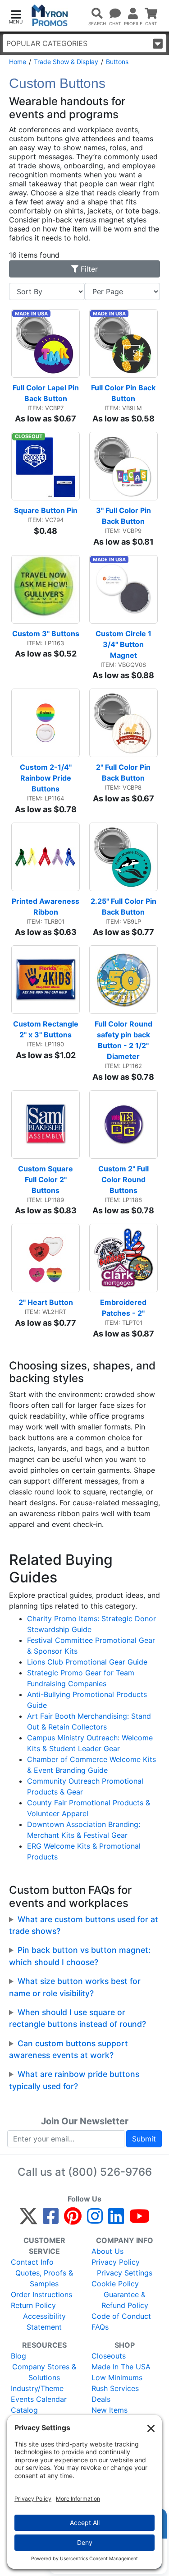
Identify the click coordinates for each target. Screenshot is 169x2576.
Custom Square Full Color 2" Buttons (46, 1179)
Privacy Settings (125, 2273)
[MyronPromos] (50, 16)
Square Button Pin (46, 510)
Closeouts (109, 2356)
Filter (88, 269)
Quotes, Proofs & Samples (44, 2278)
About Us (107, 2251)
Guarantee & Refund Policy (125, 2300)
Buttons (117, 62)
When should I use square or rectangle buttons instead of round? (78, 2018)
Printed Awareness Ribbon (46, 906)
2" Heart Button (46, 1302)
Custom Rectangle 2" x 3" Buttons (46, 1029)
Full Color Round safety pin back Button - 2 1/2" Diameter (124, 1040)
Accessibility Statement (44, 2322)
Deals (101, 2399)
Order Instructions (41, 2294)
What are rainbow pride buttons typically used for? (74, 2080)
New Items (110, 2410)
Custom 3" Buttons (46, 634)
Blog (18, 2356)
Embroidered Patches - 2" (124, 1308)
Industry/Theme (37, 2388)
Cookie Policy (115, 2284)
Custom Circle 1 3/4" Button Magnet (124, 644)
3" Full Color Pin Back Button (124, 516)
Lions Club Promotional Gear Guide (87, 1662)
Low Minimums (117, 2377)
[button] (16, 16)
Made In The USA (121, 2367)
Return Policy (33, 2305)
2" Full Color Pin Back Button (124, 772)
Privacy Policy (116, 2262)
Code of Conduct (121, 2316)
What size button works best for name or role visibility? (75, 1987)
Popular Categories (47, 43)
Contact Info (32, 2262)
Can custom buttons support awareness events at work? (69, 2049)
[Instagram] (95, 2220)
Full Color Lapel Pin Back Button (46, 393)
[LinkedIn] (116, 2220)
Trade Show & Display (66, 62)
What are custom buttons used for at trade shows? (84, 1925)
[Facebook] (51, 2220)
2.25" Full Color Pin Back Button (124, 906)
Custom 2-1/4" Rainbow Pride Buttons (47, 778)
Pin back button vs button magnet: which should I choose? (80, 1956)
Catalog (24, 2410)
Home (18, 62)
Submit (144, 2139)
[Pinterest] (73, 2220)
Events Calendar (39, 2399)
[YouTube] (139, 2220)
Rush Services (115, 2388)
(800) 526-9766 (110, 2172)
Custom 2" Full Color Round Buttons (124, 1179)
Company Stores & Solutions (44, 2372)
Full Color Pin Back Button (124, 393)
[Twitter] (28, 2220)
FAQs (100, 2327)
